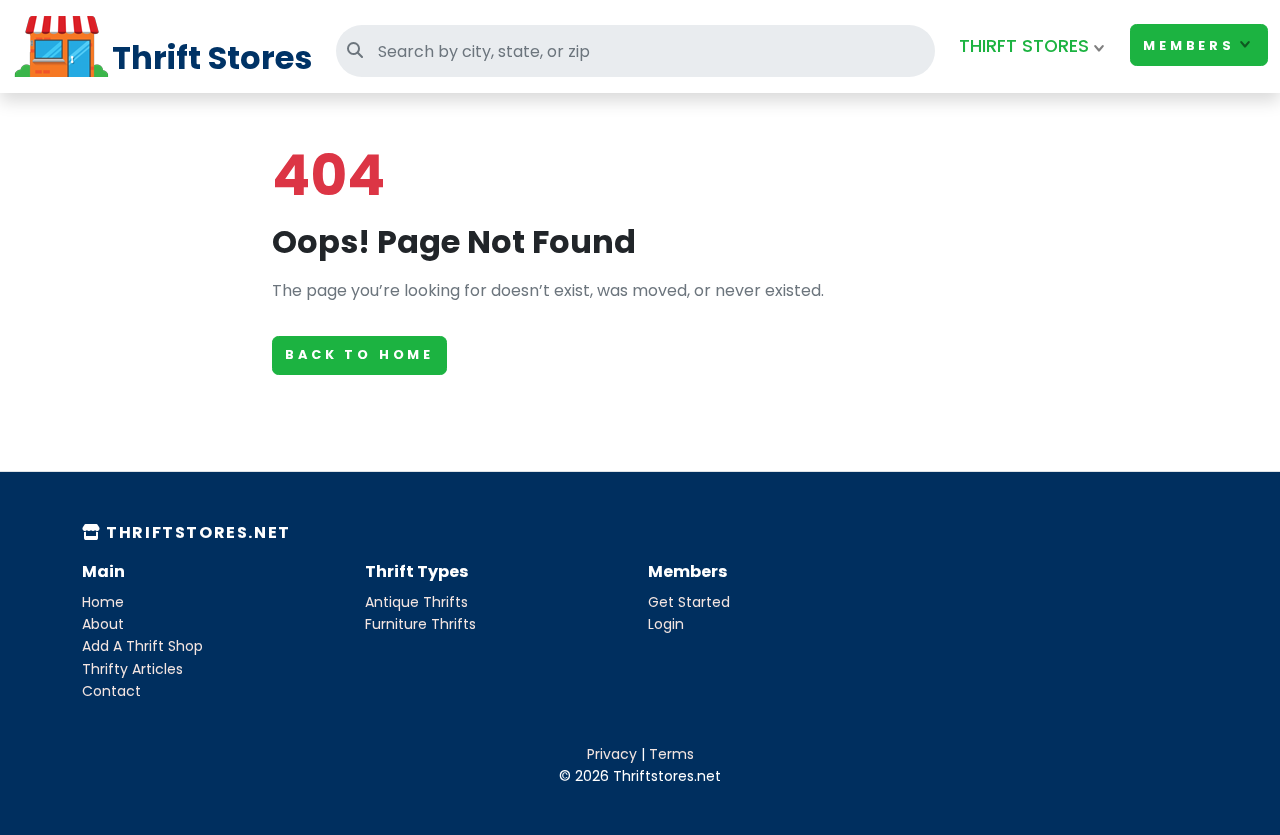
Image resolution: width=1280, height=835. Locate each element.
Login (666, 624)
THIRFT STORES (1024, 46)
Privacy (612, 754)
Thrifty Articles (132, 669)
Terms (671, 754)
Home (103, 602)
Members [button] (1189, 45)
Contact (111, 691)
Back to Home (359, 354)
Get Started (689, 602)
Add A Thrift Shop (142, 646)
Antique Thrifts (416, 602)
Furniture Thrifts (420, 624)
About (103, 624)
